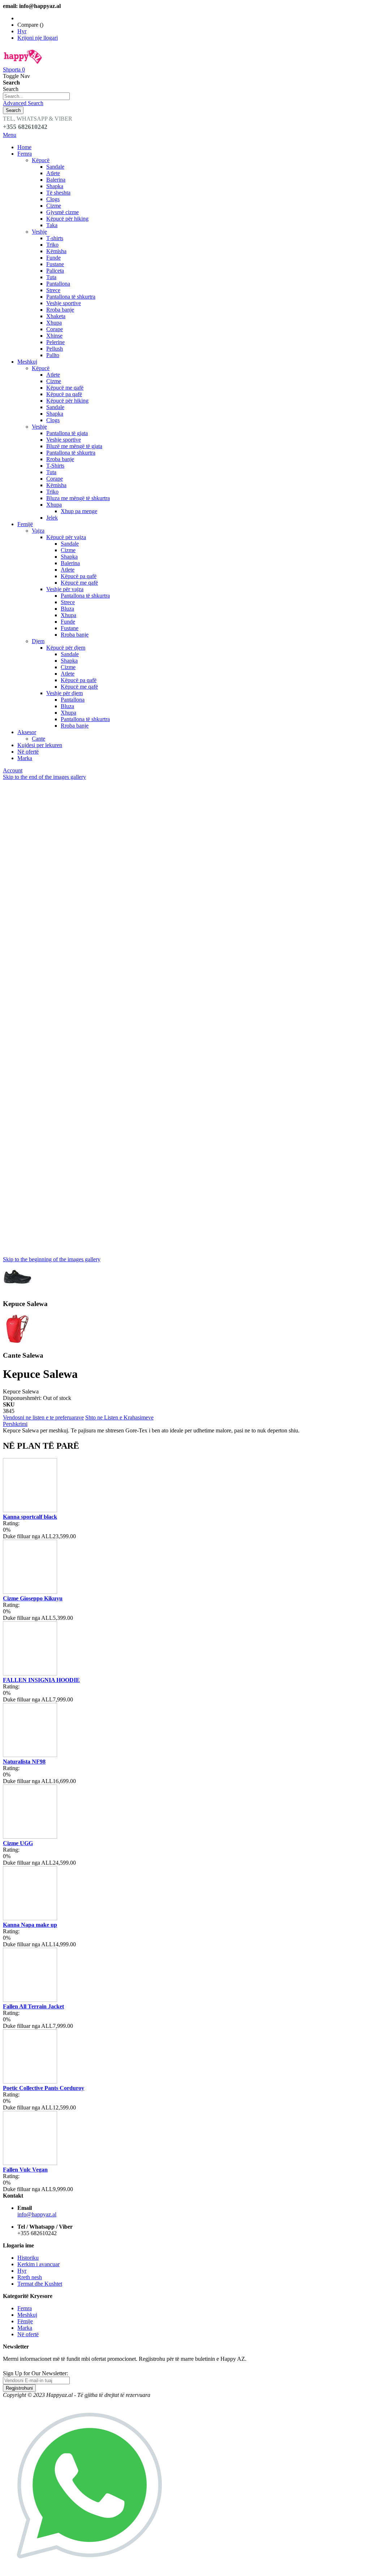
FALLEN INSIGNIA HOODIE (41, 1680)
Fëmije (25, 2321)
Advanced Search (23, 103)
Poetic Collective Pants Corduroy (44, 2088)
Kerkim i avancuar (38, 2264)
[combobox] (36, 96)
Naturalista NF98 (24, 1762)
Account (13, 770)
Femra (25, 2308)
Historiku (28, 2258)
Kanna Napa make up (30, 1925)
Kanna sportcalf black (30, 1517)
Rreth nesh (30, 2277)
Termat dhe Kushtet (40, 2284)
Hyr (22, 31)
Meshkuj (27, 2315)
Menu (10, 135)
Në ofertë (28, 2334)
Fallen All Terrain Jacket (33, 2006)
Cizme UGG (18, 1843)
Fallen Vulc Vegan (25, 2170)
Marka (25, 2328)
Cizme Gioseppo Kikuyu (33, 1598)
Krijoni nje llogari (38, 38)
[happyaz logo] (23, 63)
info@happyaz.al (37, 2214)
